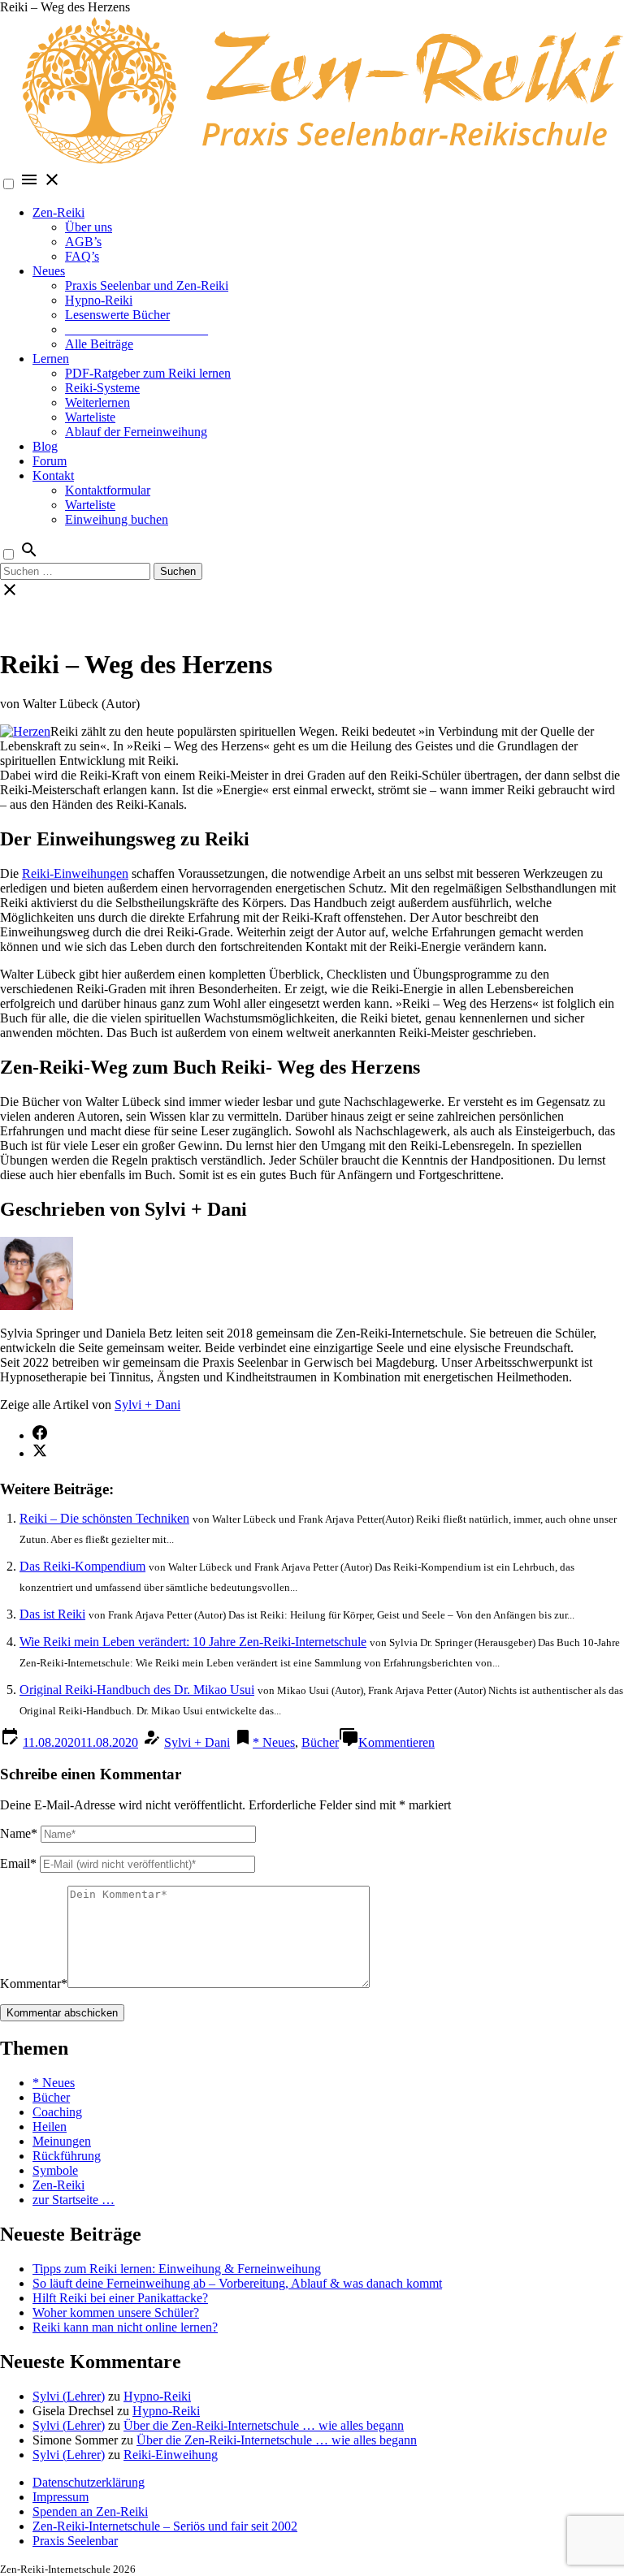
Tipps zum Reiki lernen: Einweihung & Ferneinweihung (177, 2269)
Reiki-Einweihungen (75, 873)
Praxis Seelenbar (75, 2541)
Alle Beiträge (99, 344)
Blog (45, 446)
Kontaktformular (108, 490)
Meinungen (62, 2141)
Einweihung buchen (117, 519)
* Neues (274, 1742)
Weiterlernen (97, 402)
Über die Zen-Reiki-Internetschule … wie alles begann (264, 2425)
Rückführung (67, 2156)
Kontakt (53, 475)
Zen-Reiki (58, 212)
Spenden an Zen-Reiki (90, 2511)
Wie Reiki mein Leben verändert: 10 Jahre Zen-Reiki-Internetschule (193, 1642)
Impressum (61, 2497)
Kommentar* (34, 1984)
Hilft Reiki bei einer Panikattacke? (120, 2298)
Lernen (51, 359)
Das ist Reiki (52, 1614)
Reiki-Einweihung (171, 2455)
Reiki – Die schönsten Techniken (104, 1518)
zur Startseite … (74, 2200)
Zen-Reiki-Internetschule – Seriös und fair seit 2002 (165, 2526)
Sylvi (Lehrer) (69, 2396)
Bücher (320, 1742)
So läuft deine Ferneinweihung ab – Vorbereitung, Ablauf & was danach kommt (237, 2283)
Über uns (89, 227)
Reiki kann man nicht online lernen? (125, 2327)
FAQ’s (82, 256)
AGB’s (83, 242)
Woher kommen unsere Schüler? (116, 2312)
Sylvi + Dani (147, 1405)
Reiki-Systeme (102, 388)
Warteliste (90, 417)
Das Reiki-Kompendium (82, 1566)
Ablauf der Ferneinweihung (136, 432)
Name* (19, 1833)
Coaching (57, 2112)
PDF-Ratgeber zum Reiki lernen (148, 373)
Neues (49, 271)
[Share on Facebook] (40, 1435)
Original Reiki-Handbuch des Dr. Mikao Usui (137, 1690)
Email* (18, 1863)
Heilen (50, 2126)
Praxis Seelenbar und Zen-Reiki (147, 285)
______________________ (136, 329)
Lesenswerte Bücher (117, 315)
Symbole (55, 2170)
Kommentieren (396, 1742)
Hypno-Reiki (99, 300)
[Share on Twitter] (40, 1453)
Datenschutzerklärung (89, 2482)
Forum (50, 461)
